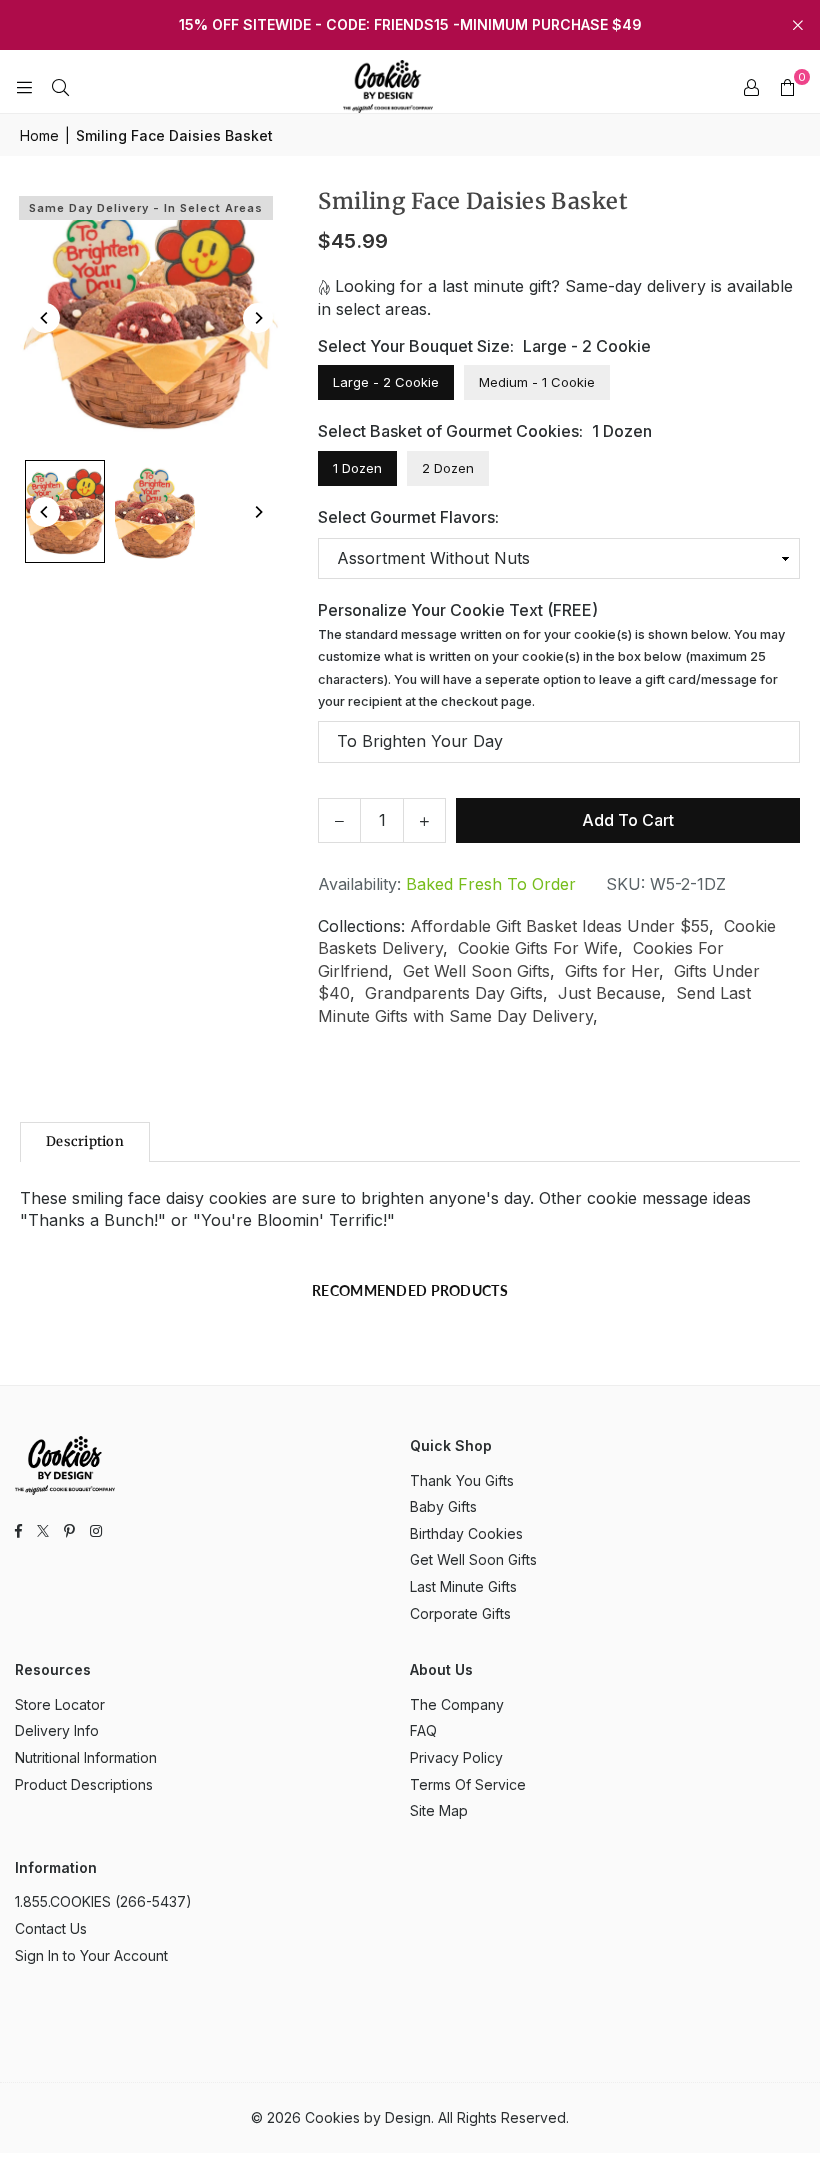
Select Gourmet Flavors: (408, 517)
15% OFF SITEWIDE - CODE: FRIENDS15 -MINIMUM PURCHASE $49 (410, 25)
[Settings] (751, 87)
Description (85, 1141)
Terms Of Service (468, 1784)
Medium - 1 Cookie (537, 382)
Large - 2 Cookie (386, 382)
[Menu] (24, 87)
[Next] (258, 318)
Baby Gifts (443, 1506)
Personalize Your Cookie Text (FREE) (551, 654)
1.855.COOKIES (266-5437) (103, 1901)
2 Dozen (448, 468)
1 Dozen (357, 468)
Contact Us (51, 1928)
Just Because (609, 993)
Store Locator (60, 1704)
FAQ (423, 1730)
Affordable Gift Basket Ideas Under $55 (559, 926)
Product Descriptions (84, 1784)
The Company (457, 1704)
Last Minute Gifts (463, 1586)
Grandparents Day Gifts (454, 993)
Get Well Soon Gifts (476, 971)
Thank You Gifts (462, 1480)
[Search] (60, 87)
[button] (787, 87)
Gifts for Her (612, 971)
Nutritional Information (86, 1757)
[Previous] (45, 318)
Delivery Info (57, 1730)
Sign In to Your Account (91, 1955)
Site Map (439, 1810)
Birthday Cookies (466, 1533)
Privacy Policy (456, 1757)
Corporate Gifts (460, 1613)
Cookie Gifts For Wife (538, 948)
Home (39, 135)
